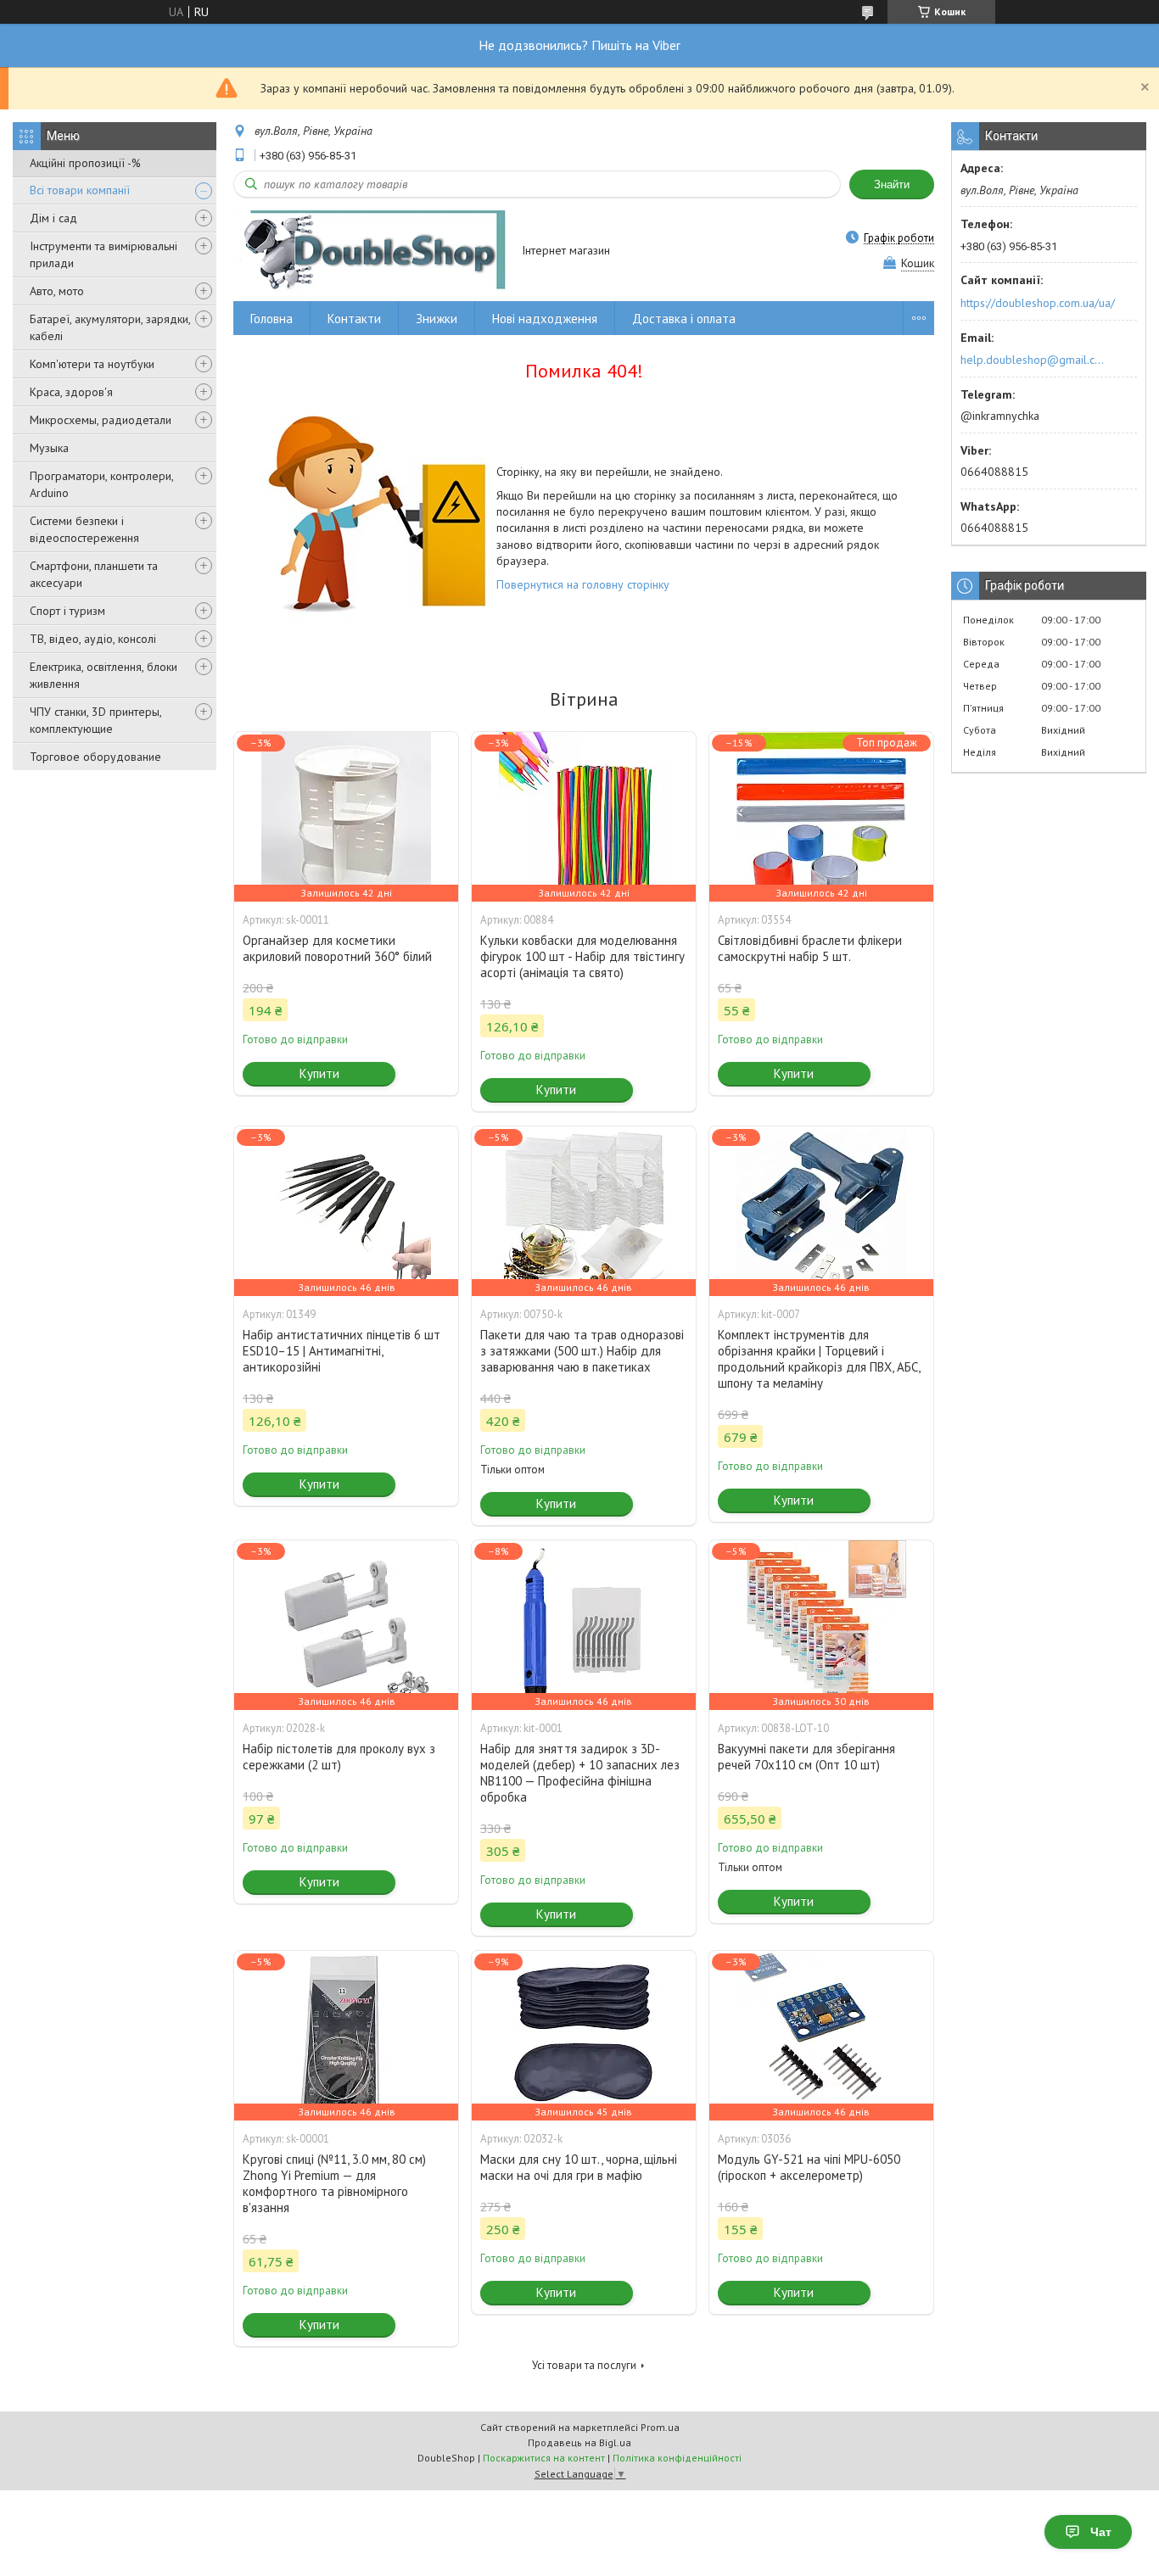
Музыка (49, 448)
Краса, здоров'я (71, 392)
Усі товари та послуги (584, 2365)
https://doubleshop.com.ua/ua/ (1038, 303)
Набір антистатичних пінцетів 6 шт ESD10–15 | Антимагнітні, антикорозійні (342, 1351)
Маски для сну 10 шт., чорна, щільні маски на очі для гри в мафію (579, 2167)
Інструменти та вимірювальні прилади (104, 254)
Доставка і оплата (684, 319)
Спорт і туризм (67, 611)
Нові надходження (545, 319)
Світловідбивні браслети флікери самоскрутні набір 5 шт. (810, 948)
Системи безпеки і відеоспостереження (84, 529)
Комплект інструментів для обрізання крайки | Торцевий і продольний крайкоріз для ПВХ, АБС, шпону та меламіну (819, 1359)
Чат (1101, 2532)
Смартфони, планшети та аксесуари (94, 574)
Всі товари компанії (80, 190)
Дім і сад (53, 218)
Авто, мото (57, 291)
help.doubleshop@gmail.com (1035, 360)
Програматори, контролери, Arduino (101, 484)
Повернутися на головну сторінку (583, 584)
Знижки (437, 319)
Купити (319, 1073)
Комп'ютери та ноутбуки (92, 364)
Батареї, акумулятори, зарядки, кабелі (110, 327)
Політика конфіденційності (677, 2458)
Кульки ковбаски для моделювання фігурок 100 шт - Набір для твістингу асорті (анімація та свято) (582, 956)
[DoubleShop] (370, 251)
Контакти (354, 319)
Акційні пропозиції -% (85, 163)
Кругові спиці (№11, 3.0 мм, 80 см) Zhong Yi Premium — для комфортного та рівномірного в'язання (334, 2183)
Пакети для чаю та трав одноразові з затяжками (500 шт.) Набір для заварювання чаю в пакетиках (582, 1351)
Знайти (892, 184)
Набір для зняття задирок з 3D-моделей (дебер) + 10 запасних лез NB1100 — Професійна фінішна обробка (580, 1773)
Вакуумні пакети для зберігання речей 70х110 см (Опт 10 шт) (806, 1757)
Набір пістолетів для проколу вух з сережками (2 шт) (339, 1757)
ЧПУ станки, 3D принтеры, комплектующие (95, 720)
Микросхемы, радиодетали (101, 420)
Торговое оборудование (95, 757)
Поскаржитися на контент (544, 2458)
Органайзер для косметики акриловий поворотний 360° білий (337, 948)
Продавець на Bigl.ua (579, 2442)
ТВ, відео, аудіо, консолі (93, 639)
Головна (272, 319)
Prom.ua (660, 2427)
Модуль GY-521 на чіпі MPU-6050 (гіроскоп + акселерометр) (809, 2167)
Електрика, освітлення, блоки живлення (104, 675)
